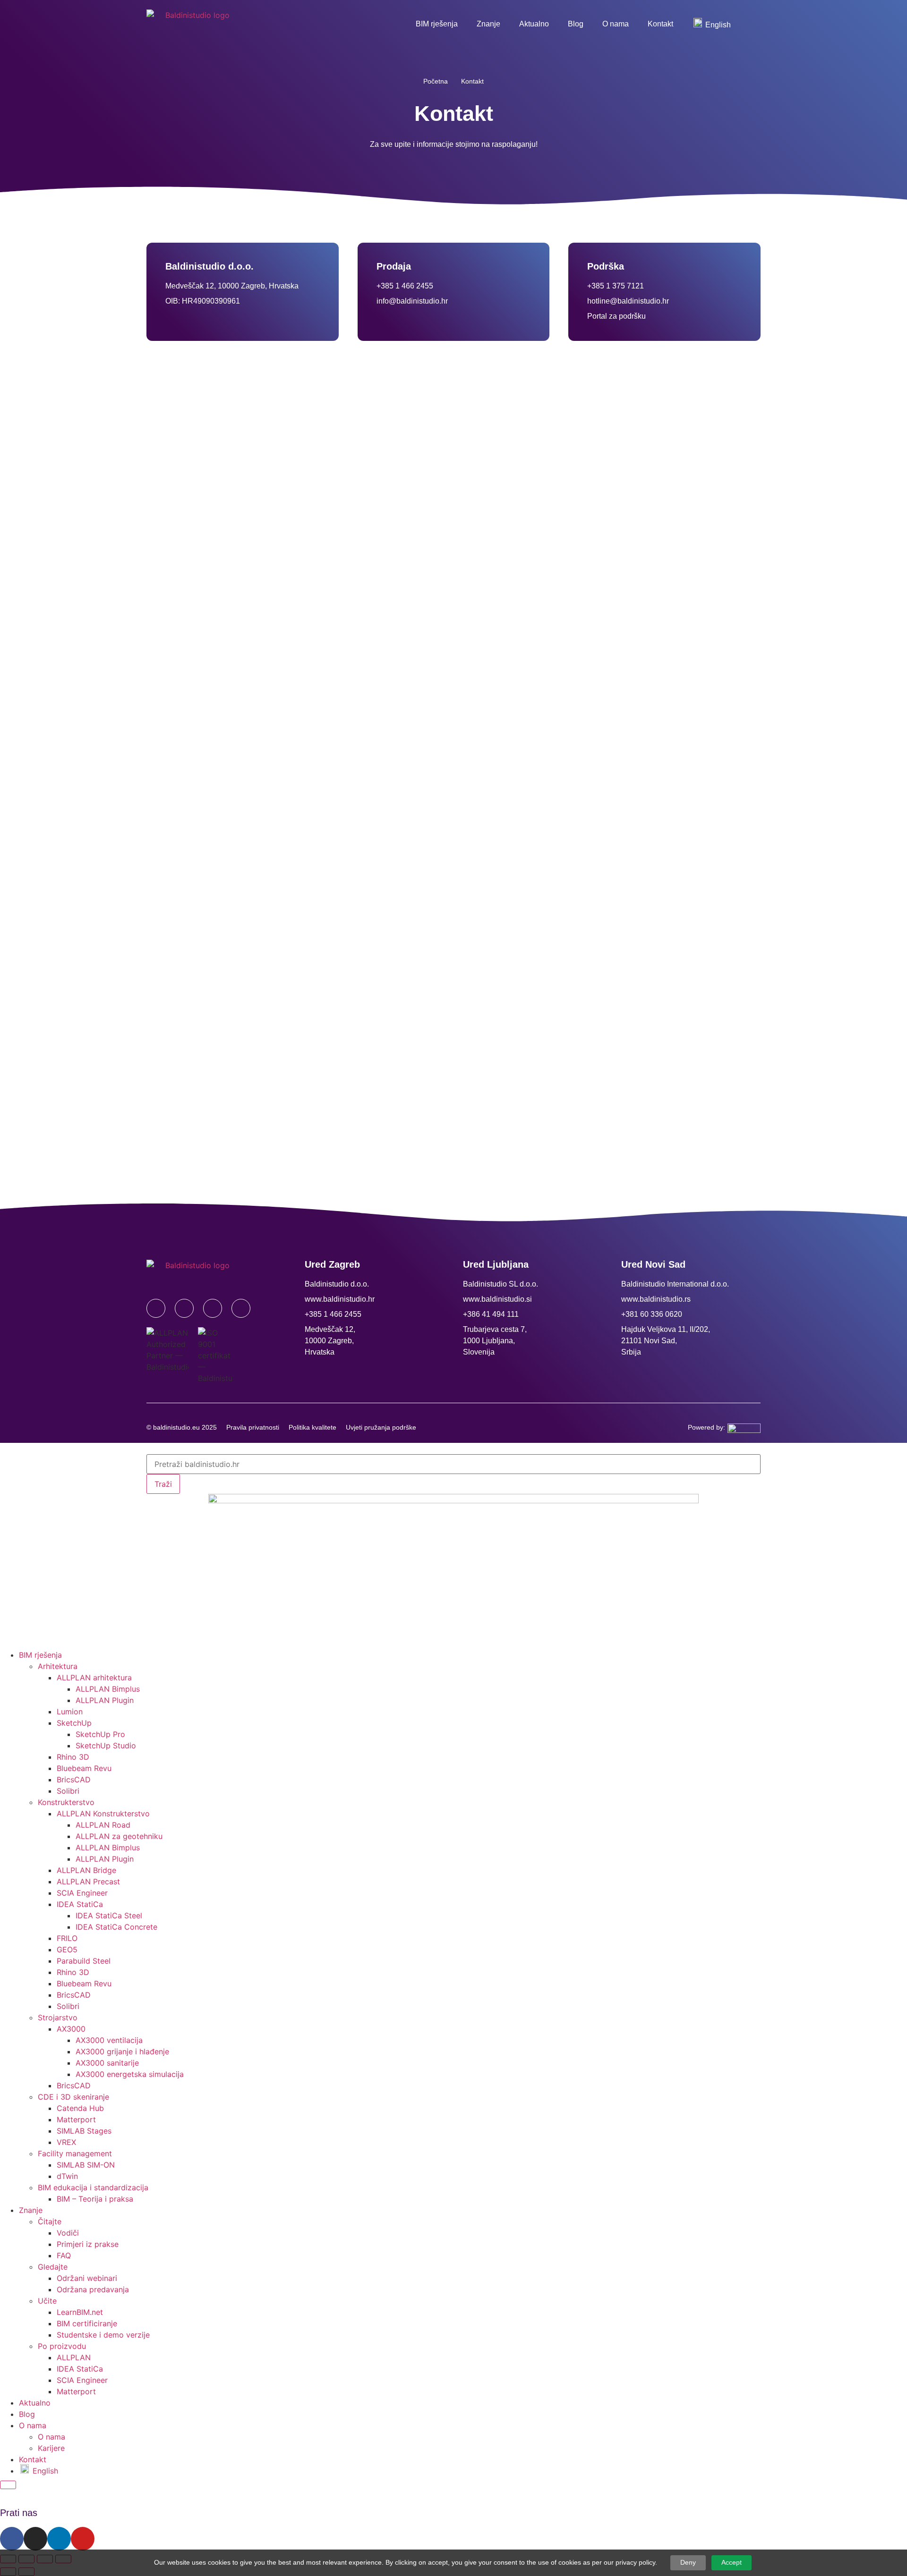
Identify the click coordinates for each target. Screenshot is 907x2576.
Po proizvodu (62, 2346)
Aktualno (534, 24)
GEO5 (67, 1949)
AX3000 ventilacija (109, 2040)
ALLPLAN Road (103, 1825)
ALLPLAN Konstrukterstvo (103, 1813)
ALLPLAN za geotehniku (119, 1836)
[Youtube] (241, 1308)
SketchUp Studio (106, 1746)
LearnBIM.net (80, 2312)
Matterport (76, 2119)
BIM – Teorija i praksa (95, 2199)
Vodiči (68, 2233)
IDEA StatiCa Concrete (116, 1927)
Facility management (75, 2153)
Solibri (68, 1791)
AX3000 (71, 2029)
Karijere (51, 2448)
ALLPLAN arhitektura (94, 1678)
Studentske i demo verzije (103, 2335)
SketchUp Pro (100, 1734)
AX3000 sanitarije (107, 2063)
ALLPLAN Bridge (86, 1870)
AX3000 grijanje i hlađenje (122, 2051)
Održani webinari (87, 2278)
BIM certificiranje (87, 2323)
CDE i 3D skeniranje (73, 2097)
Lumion (70, 1712)
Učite (47, 2301)
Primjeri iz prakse (88, 2244)
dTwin (67, 2176)
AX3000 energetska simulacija (130, 2074)
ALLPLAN (74, 2357)
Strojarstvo (58, 2017)
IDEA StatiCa (80, 1904)
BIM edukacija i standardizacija (93, 2187)
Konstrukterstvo (66, 1802)
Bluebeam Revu (84, 1768)
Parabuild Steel (84, 1961)
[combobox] (453, 1464)
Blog (576, 24)
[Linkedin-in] (213, 1308)
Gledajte (53, 2267)
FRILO (67, 1938)
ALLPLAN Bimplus (108, 1689)
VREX (66, 2142)
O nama (616, 24)
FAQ (64, 2255)
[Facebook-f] (156, 1308)
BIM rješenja (437, 24)
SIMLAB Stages (84, 2131)
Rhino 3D (73, 1757)
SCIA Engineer (82, 1893)
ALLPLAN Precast (88, 1881)
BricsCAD (74, 1779)
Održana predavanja (93, 2289)
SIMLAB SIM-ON (86, 2165)
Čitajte (50, 2221)
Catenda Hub (80, 2108)
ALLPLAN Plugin (105, 1700)
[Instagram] (184, 1308)
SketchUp (74, 1723)
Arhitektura (58, 1666)
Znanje (488, 24)
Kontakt (660, 24)
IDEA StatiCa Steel (109, 1915)
